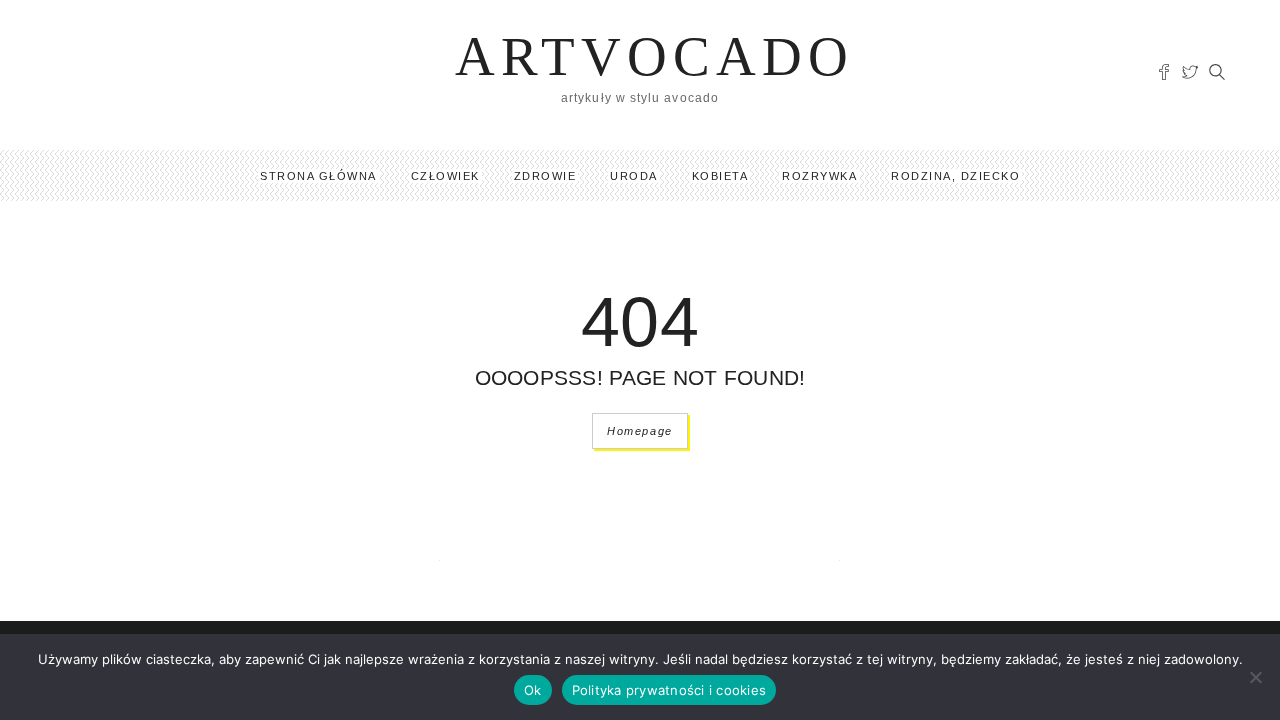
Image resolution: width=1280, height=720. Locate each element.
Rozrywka (819, 176)
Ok (533, 690)
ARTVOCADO (654, 56)
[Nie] (1255, 677)
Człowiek (445, 176)
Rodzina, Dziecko (955, 176)
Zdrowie (545, 176)
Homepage (640, 431)
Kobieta (720, 176)
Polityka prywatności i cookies (669, 690)
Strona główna (318, 176)
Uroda (634, 176)
